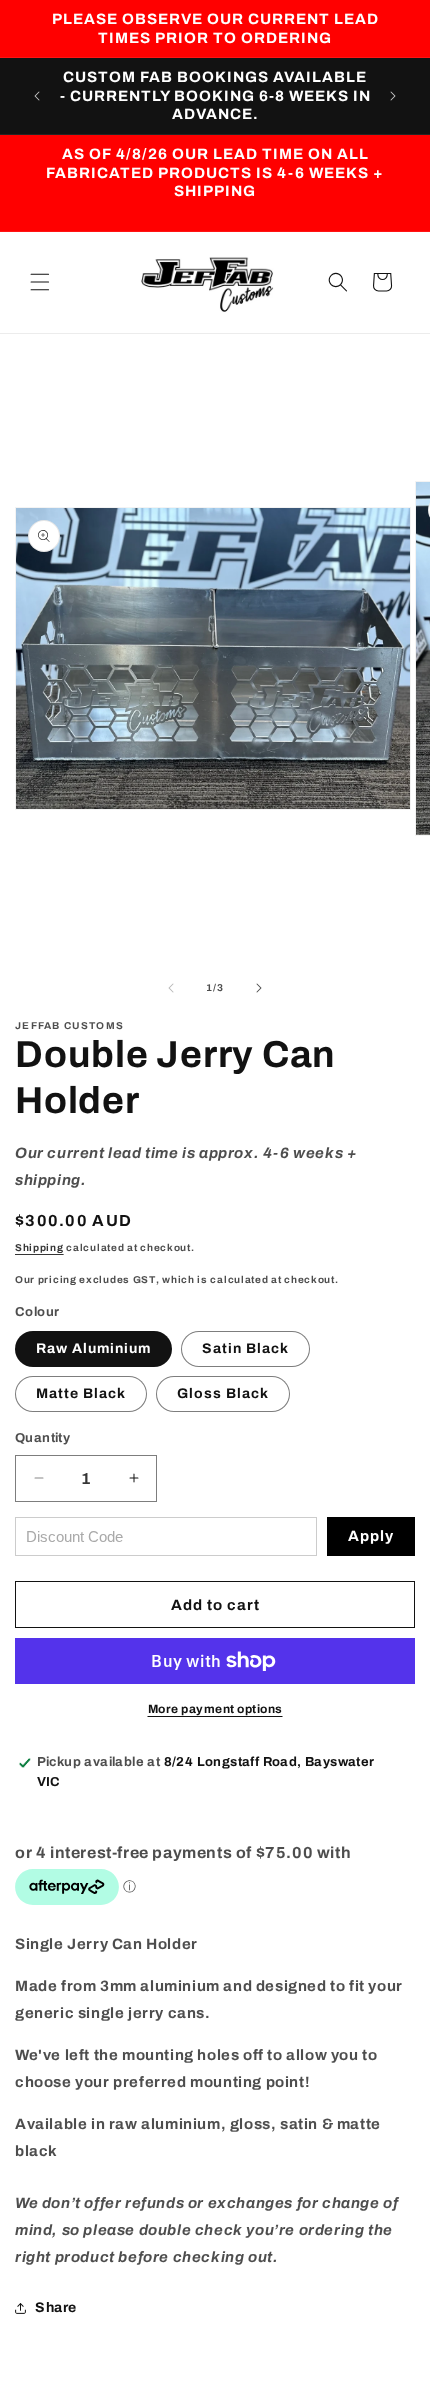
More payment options (215, 1709)
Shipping (39, 1247)
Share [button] (56, 2307)
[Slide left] (171, 988)
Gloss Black (223, 1393)
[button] (40, 282)
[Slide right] (259, 988)
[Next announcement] (393, 96)
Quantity (42, 1438)
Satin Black (245, 1348)
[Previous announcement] (37, 96)
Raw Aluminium (93, 1348)
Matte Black (81, 1393)
